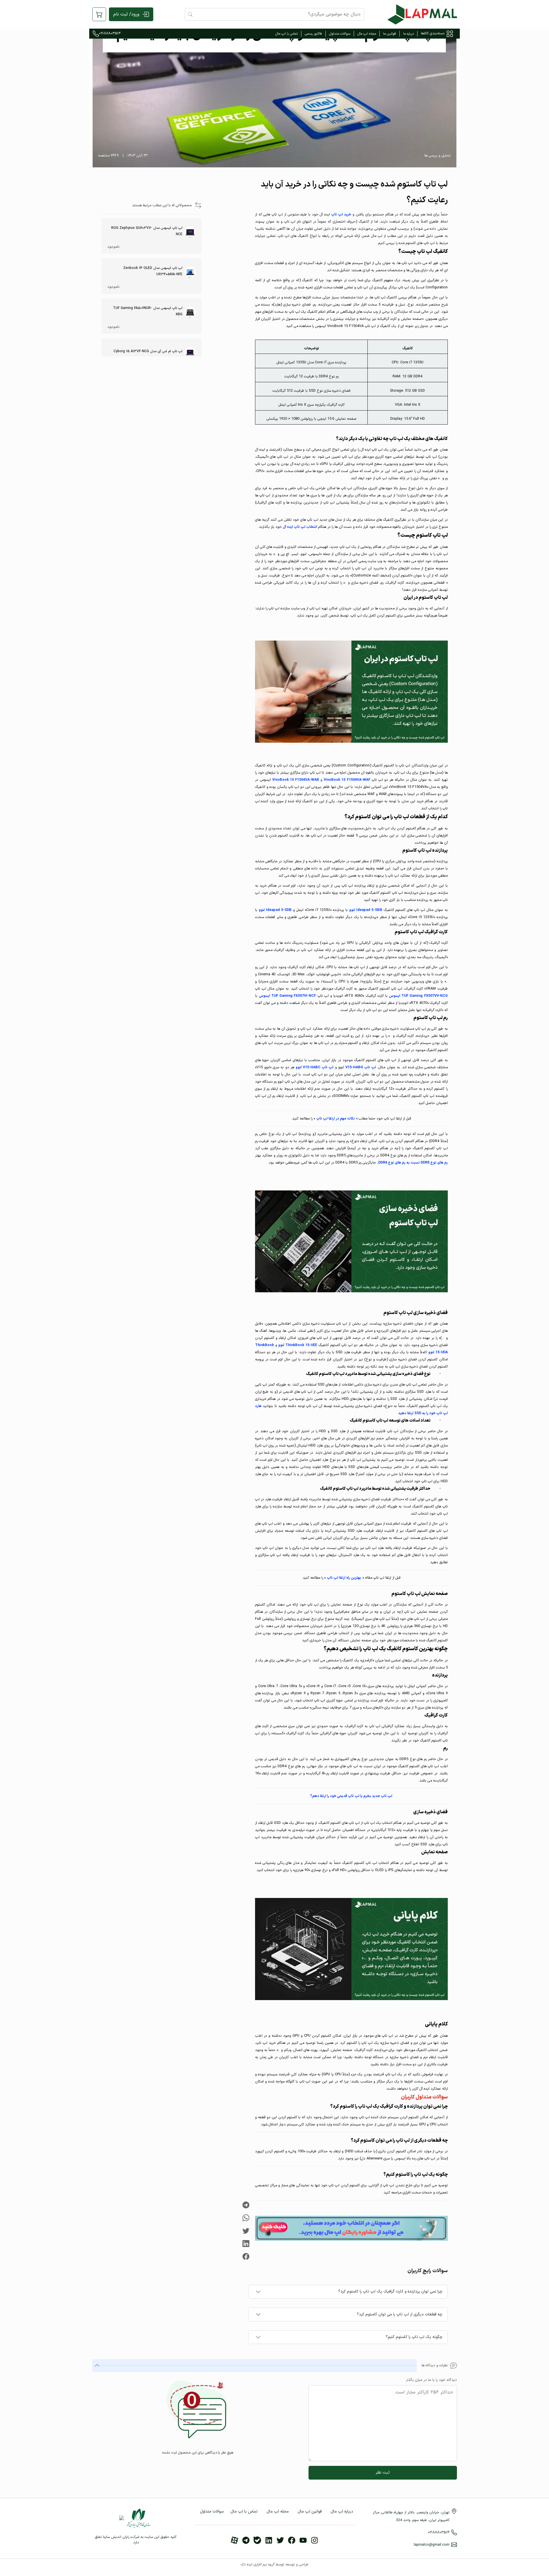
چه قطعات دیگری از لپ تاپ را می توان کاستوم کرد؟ (400, 2314)
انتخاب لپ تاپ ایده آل (300, 527)
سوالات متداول (340, 34)
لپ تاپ (361, 1067)
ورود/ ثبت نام (126, 14)
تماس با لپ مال (287, 34)
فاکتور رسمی (313, 34)
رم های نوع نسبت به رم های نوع (413, 1163)
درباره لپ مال (342, 2511)
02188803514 (110, 33)
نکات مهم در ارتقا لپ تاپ (336, 1118)
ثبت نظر (383, 2473)
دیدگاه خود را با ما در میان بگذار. (431, 2380)
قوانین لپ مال (310, 2511)
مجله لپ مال (367, 34)
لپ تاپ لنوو (315, 1067)
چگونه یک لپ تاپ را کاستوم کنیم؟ (414, 2337)
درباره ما (408, 34)
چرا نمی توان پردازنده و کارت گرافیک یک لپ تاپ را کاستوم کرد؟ (390, 2291)
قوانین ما (390, 34)
